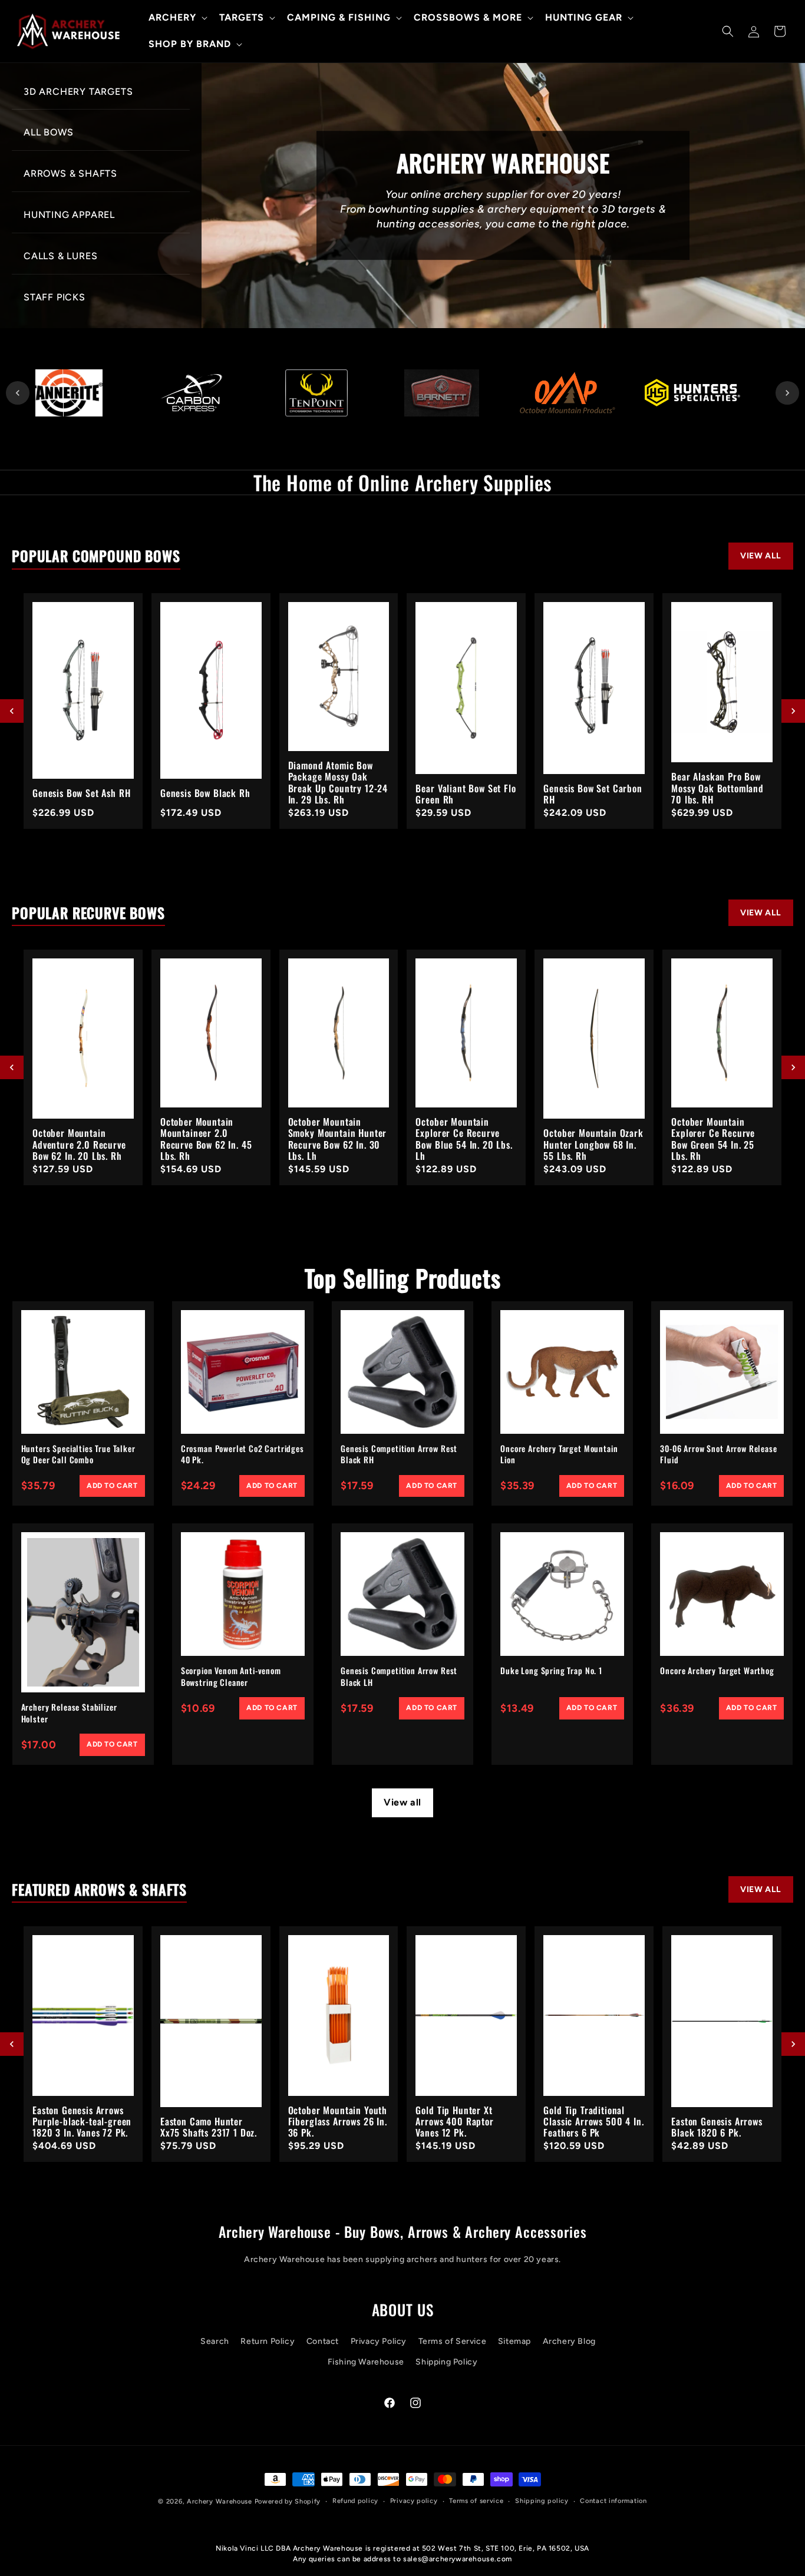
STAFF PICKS (55, 297)
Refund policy (355, 2501)
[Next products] (793, 711)
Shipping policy (542, 2501)
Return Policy (268, 2341)
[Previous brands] (18, 393)
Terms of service (476, 2501)
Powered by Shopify (288, 2501)
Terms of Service (453, 2341)
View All (761, 556)
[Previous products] (12, 711)
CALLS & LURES (60, 256)
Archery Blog (569, 2341)
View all (402, 1802)
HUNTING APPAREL (69, 215)
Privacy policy (414, 2501)
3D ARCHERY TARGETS (78, 92)
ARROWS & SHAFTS (70, 173)
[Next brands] (787, 393)
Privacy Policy (379, 2341)
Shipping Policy (446, 2362)
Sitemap (514, 2341)
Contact (323, 2341)
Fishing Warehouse (366, 2362)
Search (215, 2341)
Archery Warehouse (220, 2501)
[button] (177, 18)
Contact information (613, 2501)
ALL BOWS (48, 132)
